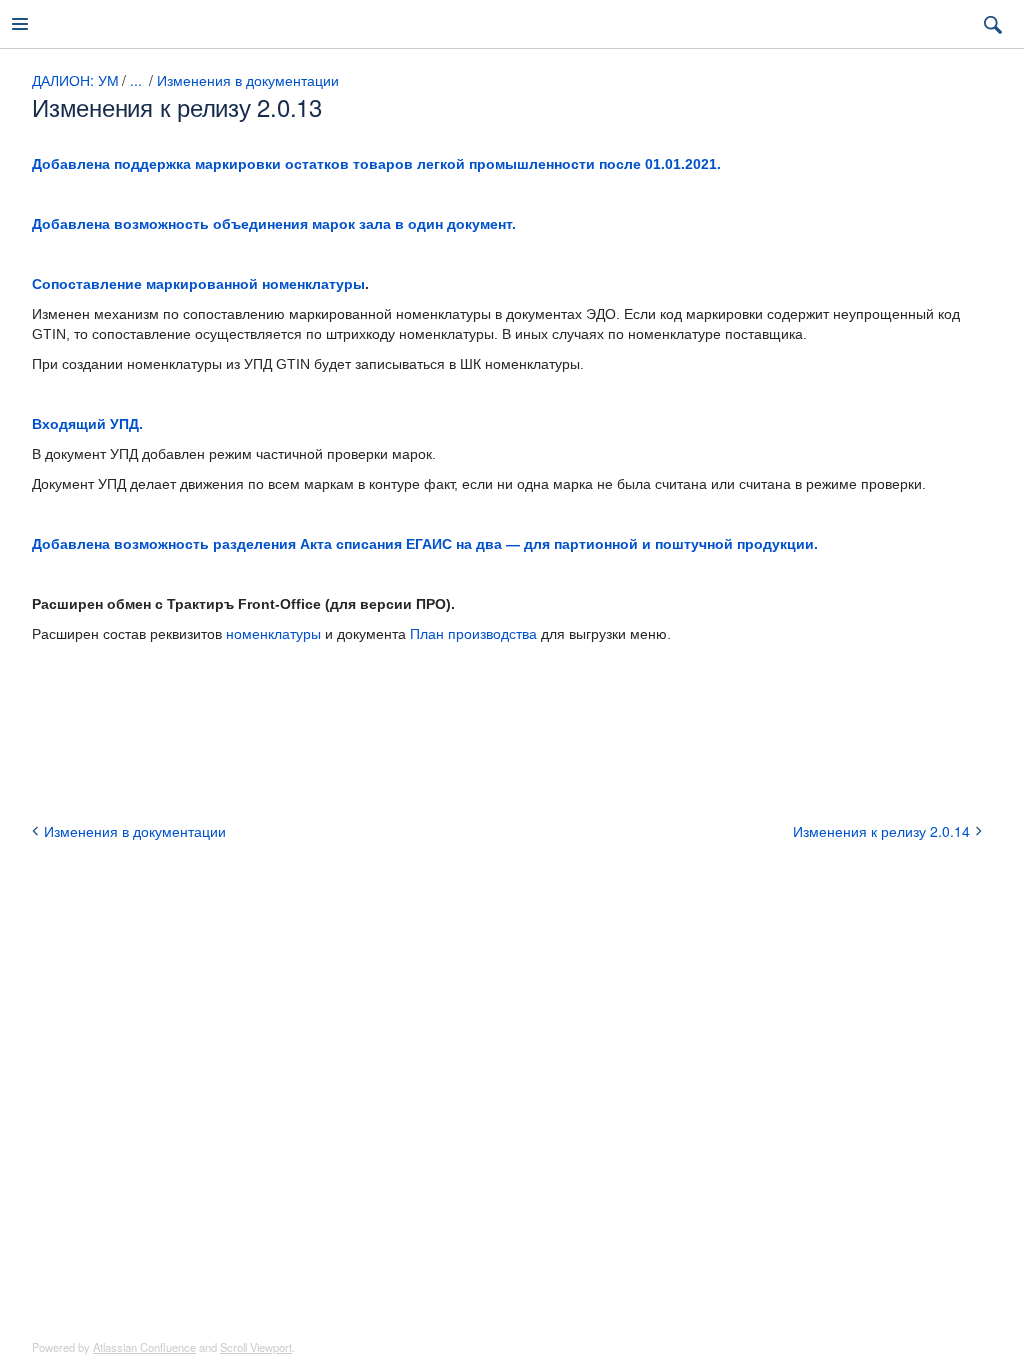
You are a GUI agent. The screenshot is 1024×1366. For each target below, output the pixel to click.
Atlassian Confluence (144, 1347)
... (136, 80)
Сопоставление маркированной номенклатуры (198, 284)
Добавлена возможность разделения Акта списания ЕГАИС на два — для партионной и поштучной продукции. (425, 544)
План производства (473, 634)
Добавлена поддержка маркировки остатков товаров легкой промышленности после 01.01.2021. (376, 164)
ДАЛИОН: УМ (75, 80)
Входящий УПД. (87, 424)
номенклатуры (275, 634)
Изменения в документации (248, 80)
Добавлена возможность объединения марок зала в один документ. (274, 224)
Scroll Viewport (256, 1347)
